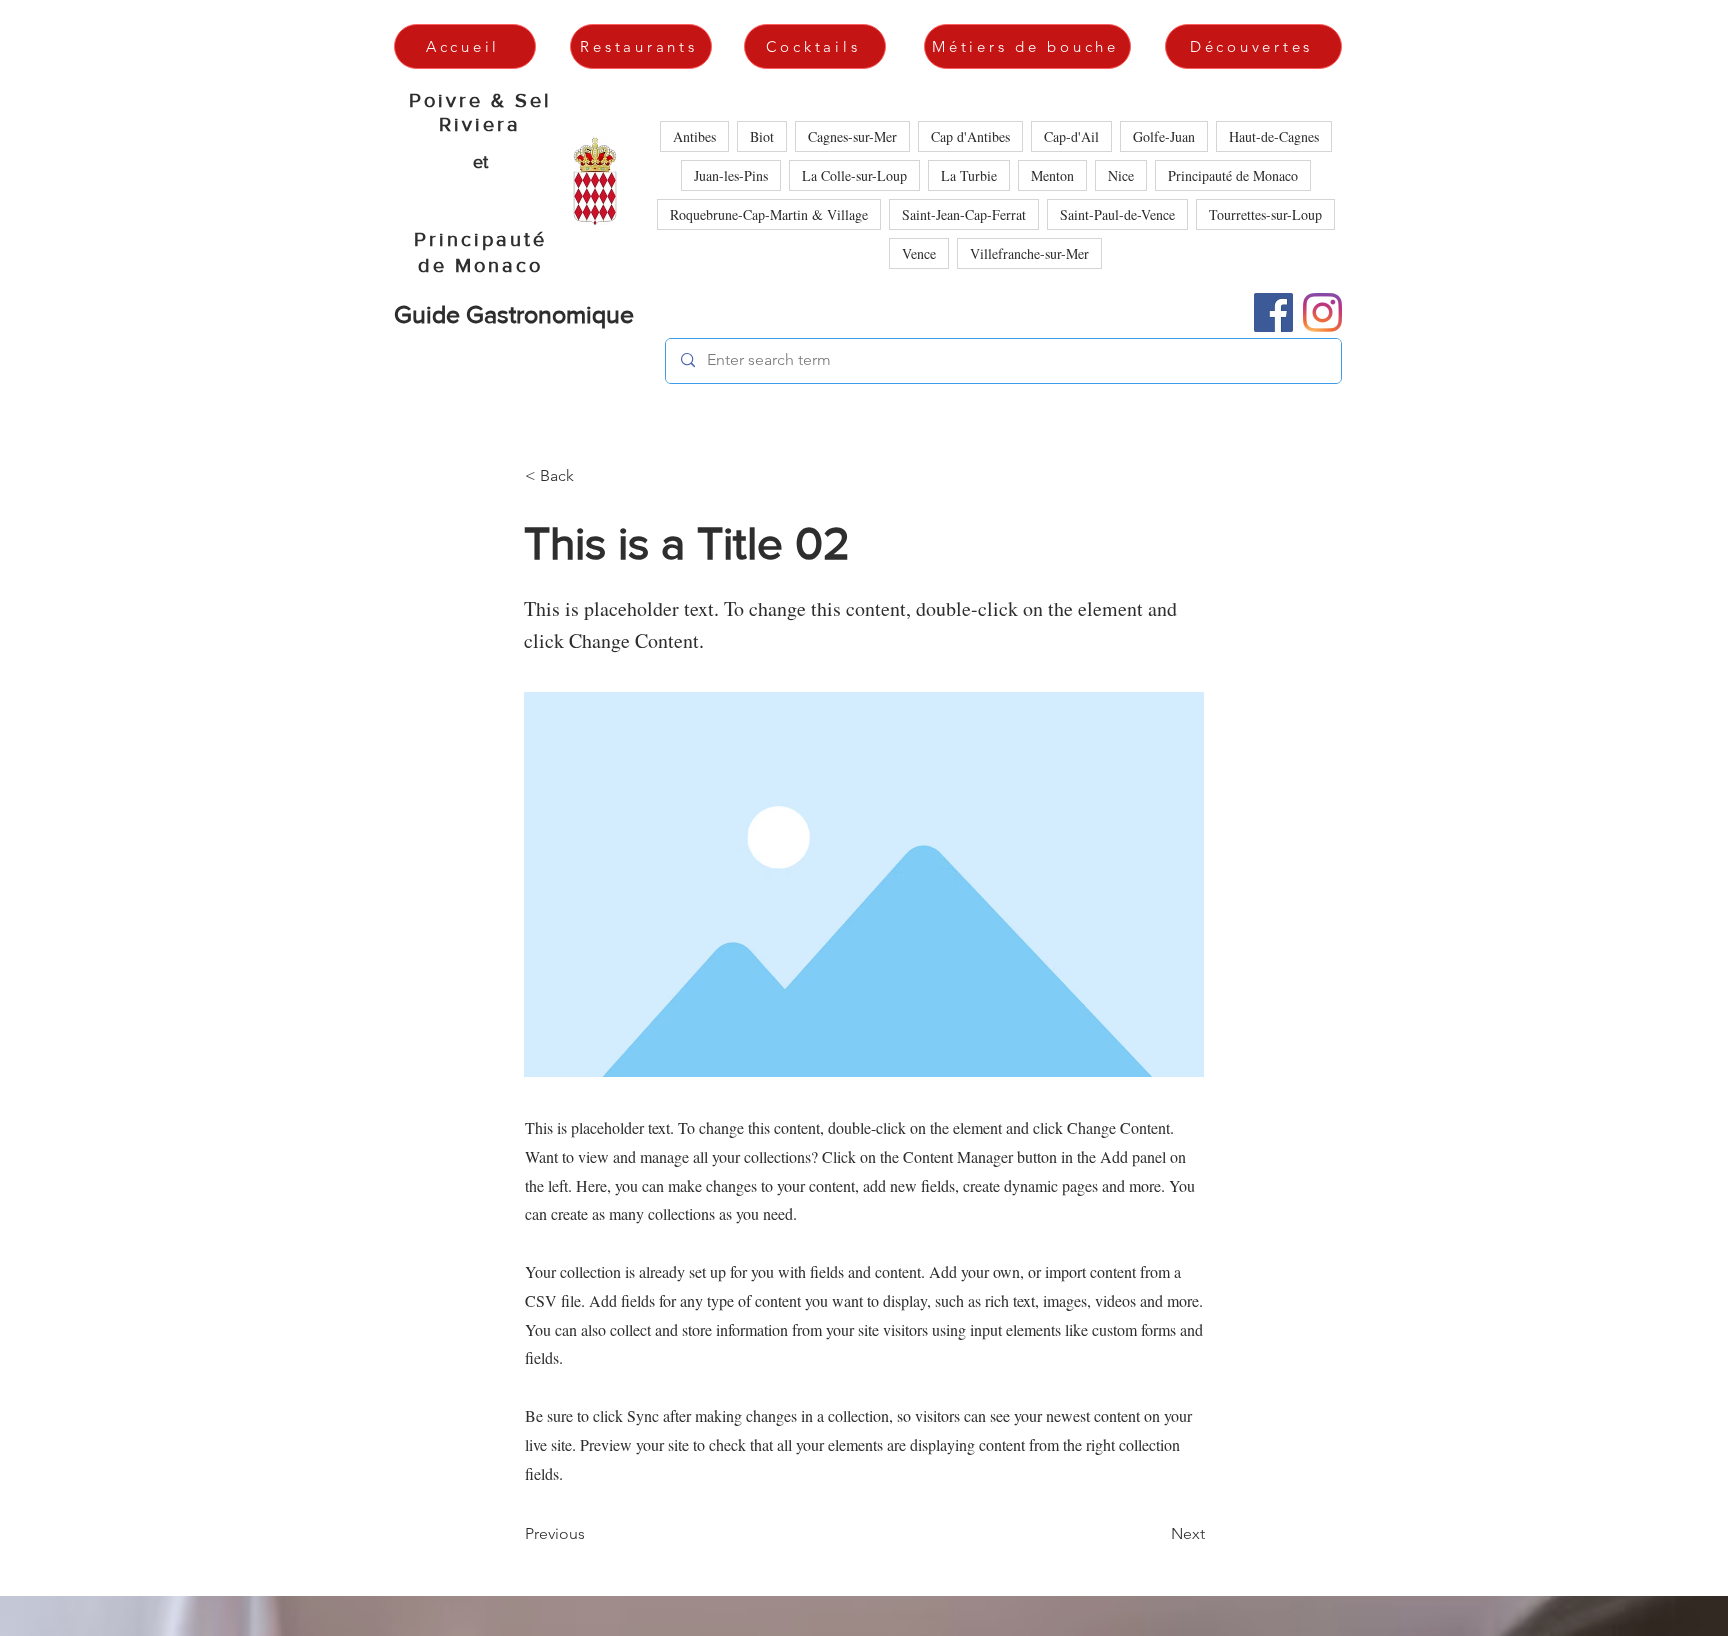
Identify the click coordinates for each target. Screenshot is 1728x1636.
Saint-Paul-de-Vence (1117, 214)
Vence (919, 253)
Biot (762, 136)
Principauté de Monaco (1233, 175)
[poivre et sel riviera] (1322, 312)
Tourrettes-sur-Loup (1265, 214)
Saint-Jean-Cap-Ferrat (964, 214)
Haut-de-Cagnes (1274, 136)
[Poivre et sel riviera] (1273, 312)
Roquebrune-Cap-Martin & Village (769, 214)
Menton (1052, 175)
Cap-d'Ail (1071, 136)
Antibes (694, 136)
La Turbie (969, 175)
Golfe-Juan (1164, 136)
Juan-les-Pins (731, 175)
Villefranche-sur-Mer (1029, 253)
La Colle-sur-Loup (854, 175)
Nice (1121, 175)
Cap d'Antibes (970, 136)
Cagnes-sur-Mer (852, 136)
